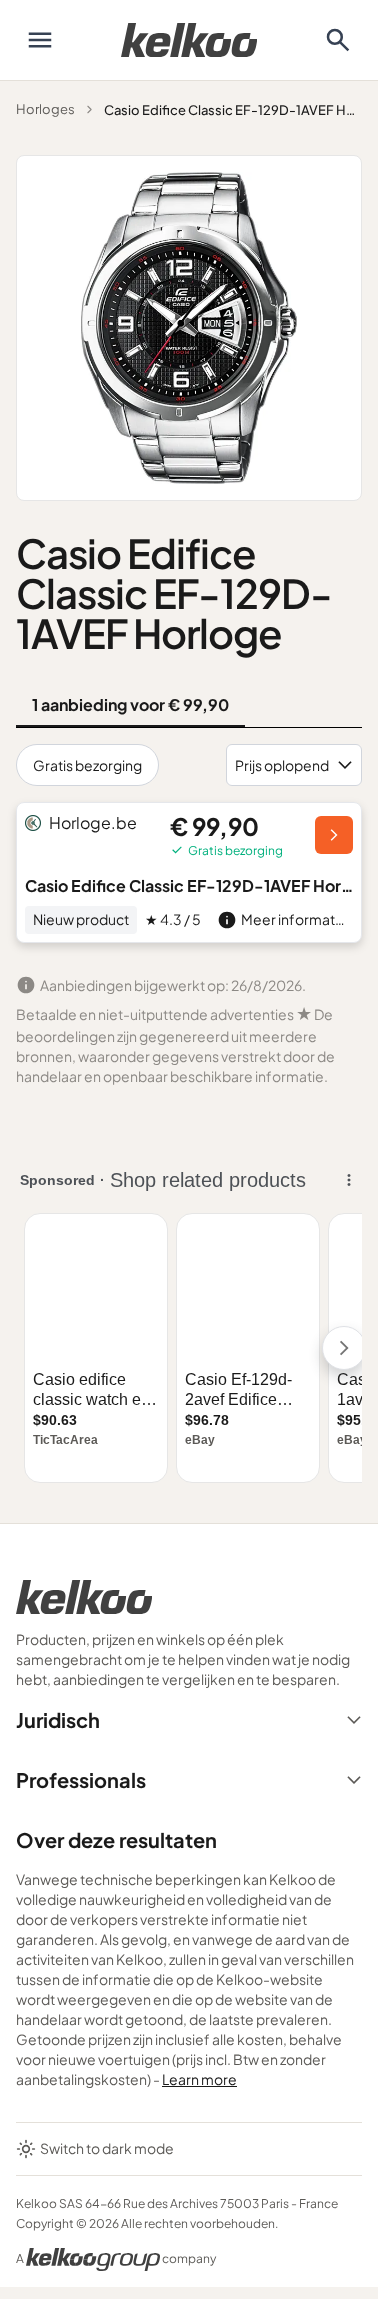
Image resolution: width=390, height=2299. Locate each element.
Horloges (45, 109)
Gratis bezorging (87, 765)
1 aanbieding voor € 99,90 (130, 704)
